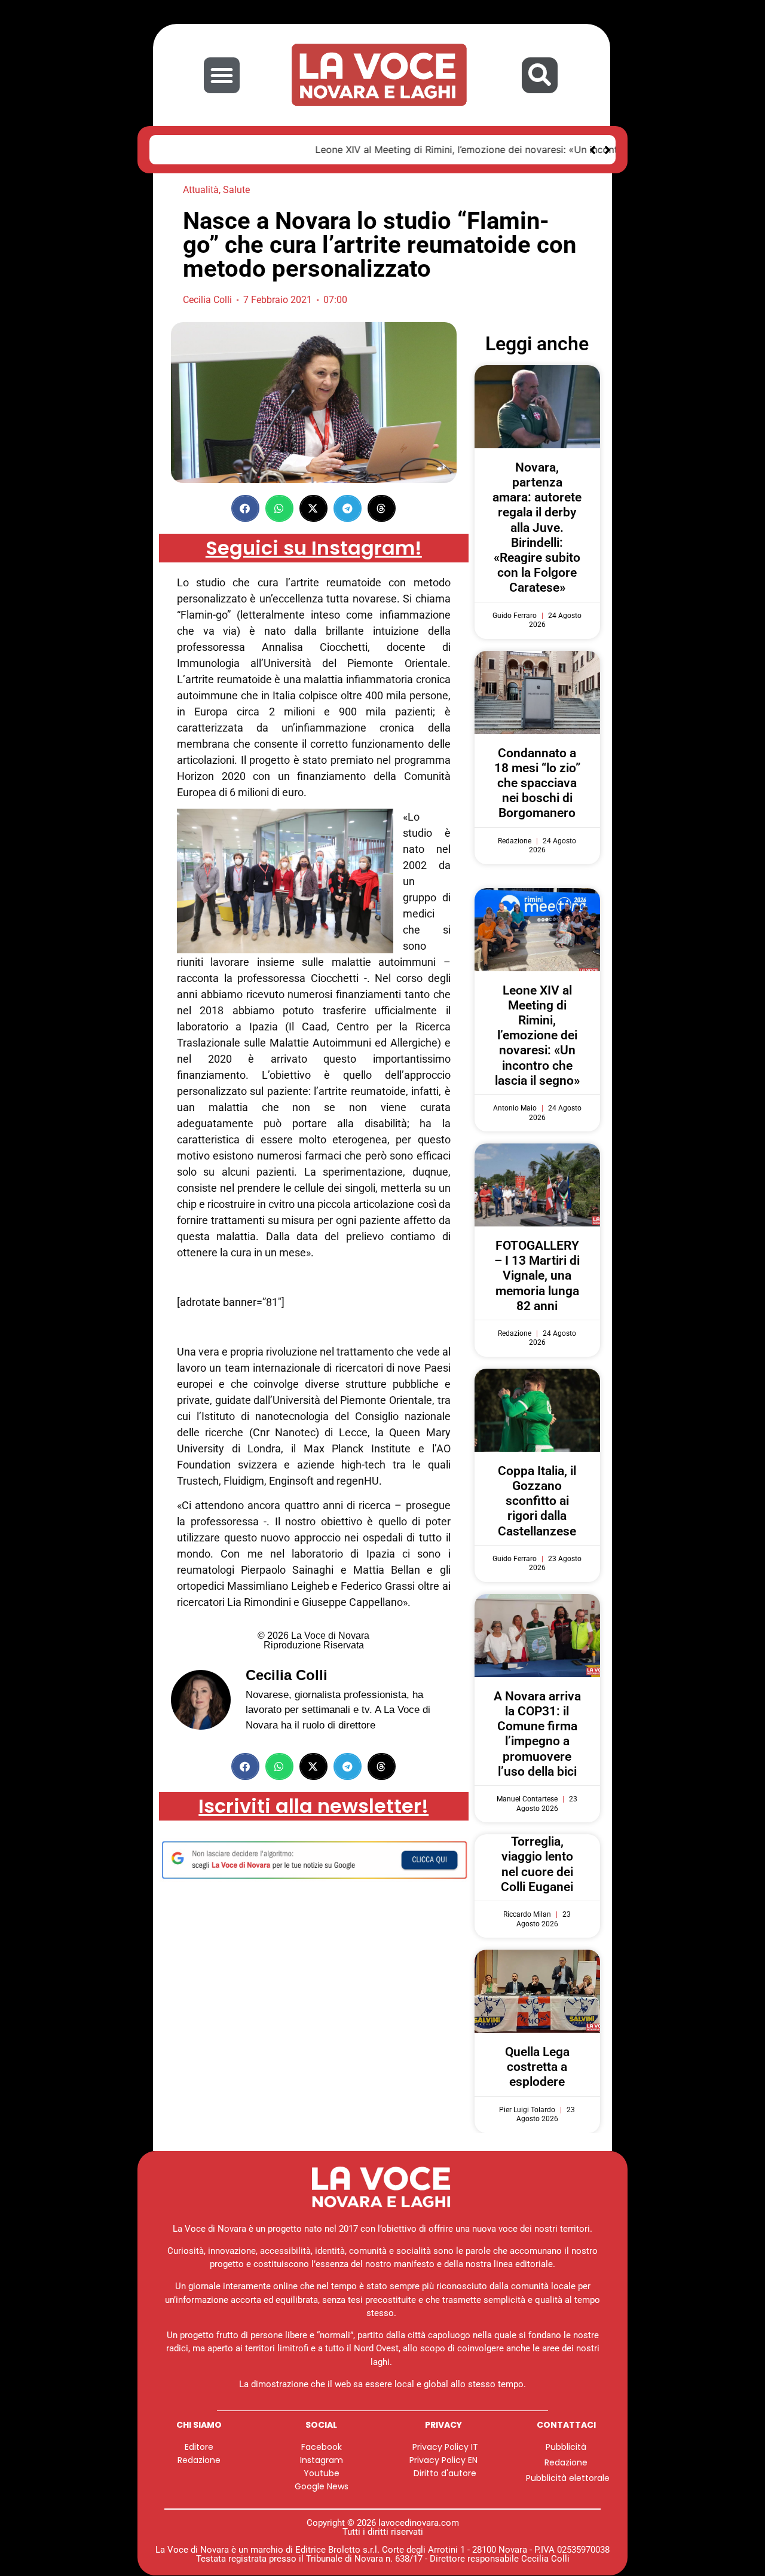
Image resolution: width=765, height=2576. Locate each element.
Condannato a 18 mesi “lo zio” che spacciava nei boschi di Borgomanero (537, 783)
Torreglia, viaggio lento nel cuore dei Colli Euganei (537, 1864)
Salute (236, 190)
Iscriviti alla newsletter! (313, 1806)
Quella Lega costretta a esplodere (537, 2067)
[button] (222, 75)
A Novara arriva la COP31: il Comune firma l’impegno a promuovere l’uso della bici (537, 1734)
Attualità (201, 190)
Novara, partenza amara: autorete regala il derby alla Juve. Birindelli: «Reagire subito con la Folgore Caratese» (537, 528)
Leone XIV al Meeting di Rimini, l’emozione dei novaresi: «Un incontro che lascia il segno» (367, 149)
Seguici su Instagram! (314, 548)
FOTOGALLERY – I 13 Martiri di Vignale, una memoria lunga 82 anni (537, 1276)
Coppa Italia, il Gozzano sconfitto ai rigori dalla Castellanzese (537, 1501)
